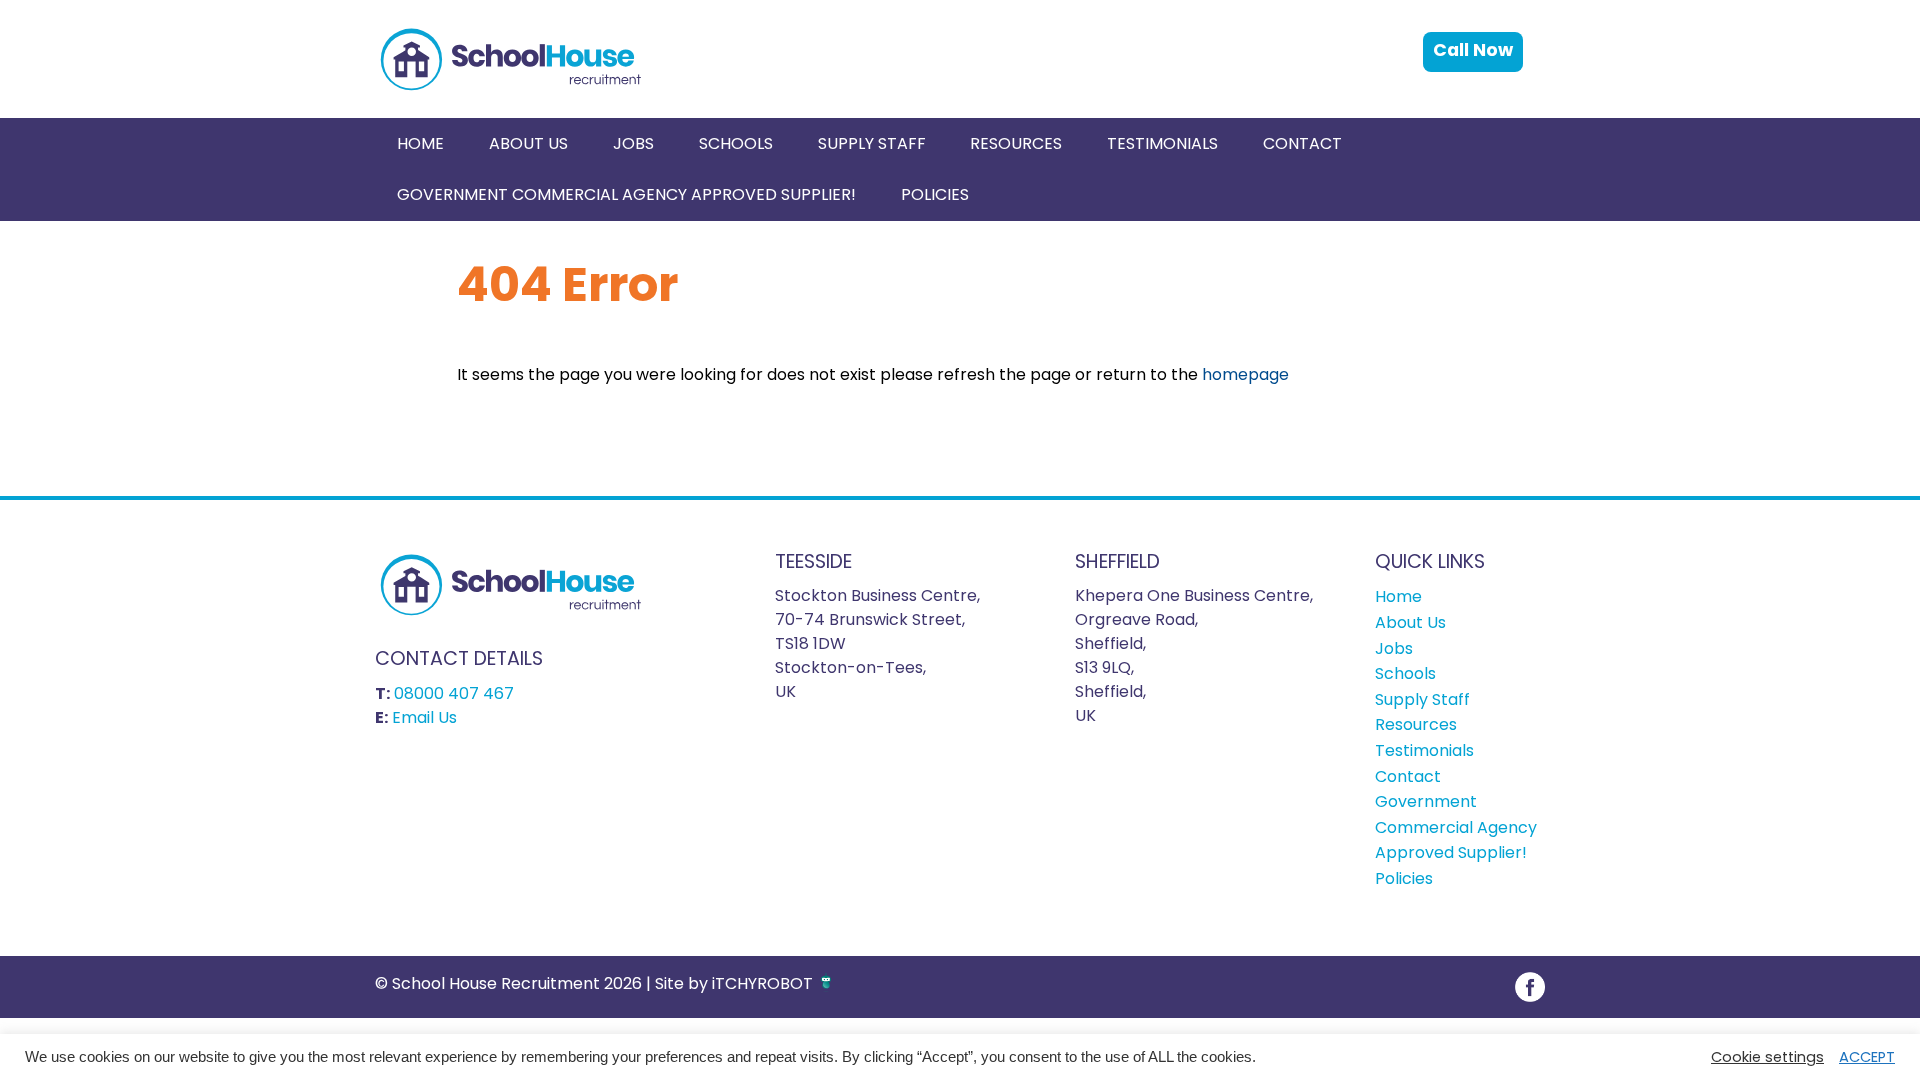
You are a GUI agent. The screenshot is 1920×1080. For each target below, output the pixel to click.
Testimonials (1162, 143)
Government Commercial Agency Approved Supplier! (626, 194)
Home (420, 143)
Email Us (424, 717)
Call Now (1473, 50)
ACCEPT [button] (1867, 1057)
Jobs (633, 143)
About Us (528, 143)
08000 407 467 (454, 693)
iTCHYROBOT (762, 983)
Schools (736, 143)
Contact (1302, 143)
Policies (935, 194)
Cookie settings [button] (1767, 1057)
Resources (1016, 143)
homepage (1245, 374)
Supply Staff (872, 143)
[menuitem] (421, 143)
